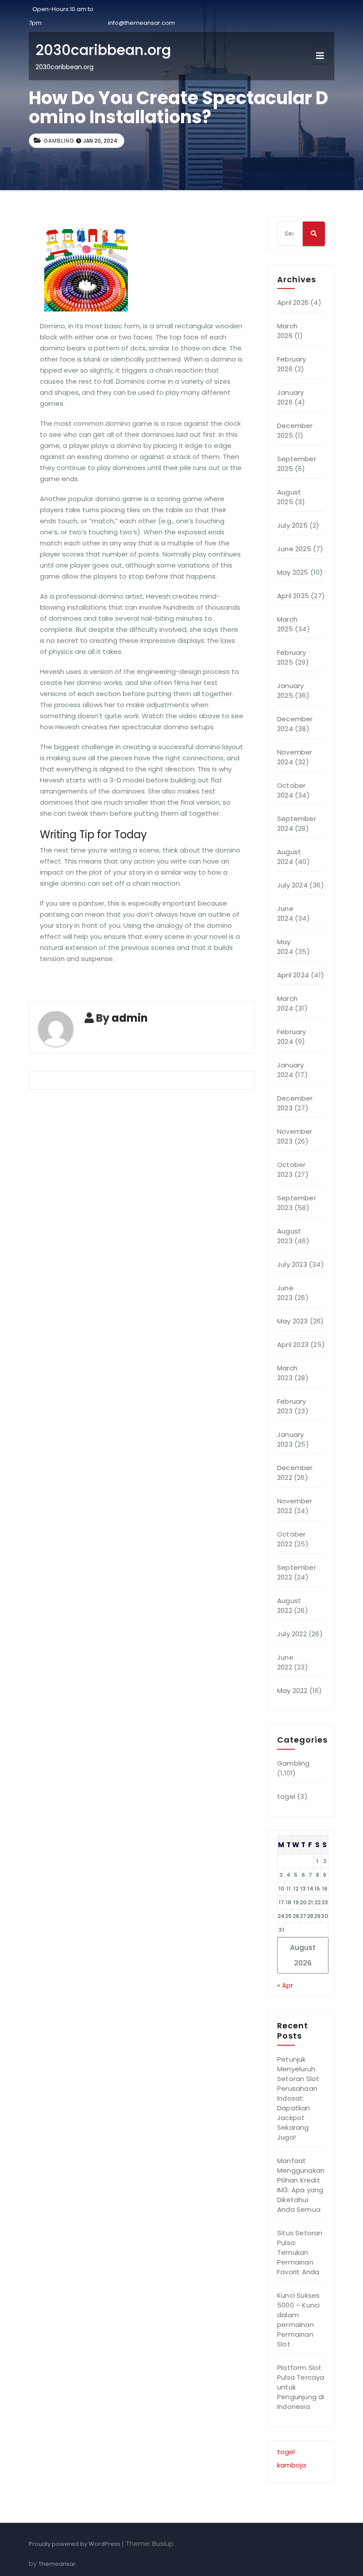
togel (286, 1796)
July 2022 (292, 1634)
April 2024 (293, 975)
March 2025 (287, 624)
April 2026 (293, 302)
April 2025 (293, 596)
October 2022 (291, 1539)
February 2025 (292, 657)
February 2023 (292, 1406)
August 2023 (289, 1236)
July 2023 (292, 1264)
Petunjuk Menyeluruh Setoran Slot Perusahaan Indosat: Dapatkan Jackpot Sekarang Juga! (298, 2098)
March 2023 (287, 1373)
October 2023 (291, 1169)
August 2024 (289, 857)
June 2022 (285, 1662)
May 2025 (293, 572)
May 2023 (293, 1321)
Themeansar (57, 2564)
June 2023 (285, 1293)
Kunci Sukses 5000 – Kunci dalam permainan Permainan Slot (298, 2320)
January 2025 (290, 691)
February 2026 (292, 364)
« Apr (285, 1985)
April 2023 (293, 1344)
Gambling (59, 141)
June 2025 (294, 549)
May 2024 (285, 947)
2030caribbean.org (103, 50)
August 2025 (289, 497)
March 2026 (287, 331)
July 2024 (292, 885)
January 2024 (290, 1070)
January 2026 (290, 397)
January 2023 (290, 1439)
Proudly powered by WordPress (75, 2544)
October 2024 (291, 790)
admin (130, 1018)
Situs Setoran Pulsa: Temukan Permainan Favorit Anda (300, 2252)
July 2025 (292, 525)
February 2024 (292, 1037)
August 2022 (289, 1605)
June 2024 (285, 913)
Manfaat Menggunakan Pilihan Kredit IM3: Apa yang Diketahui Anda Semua (301, 2185)
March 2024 (287, 1003)
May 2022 (292, 1691)
